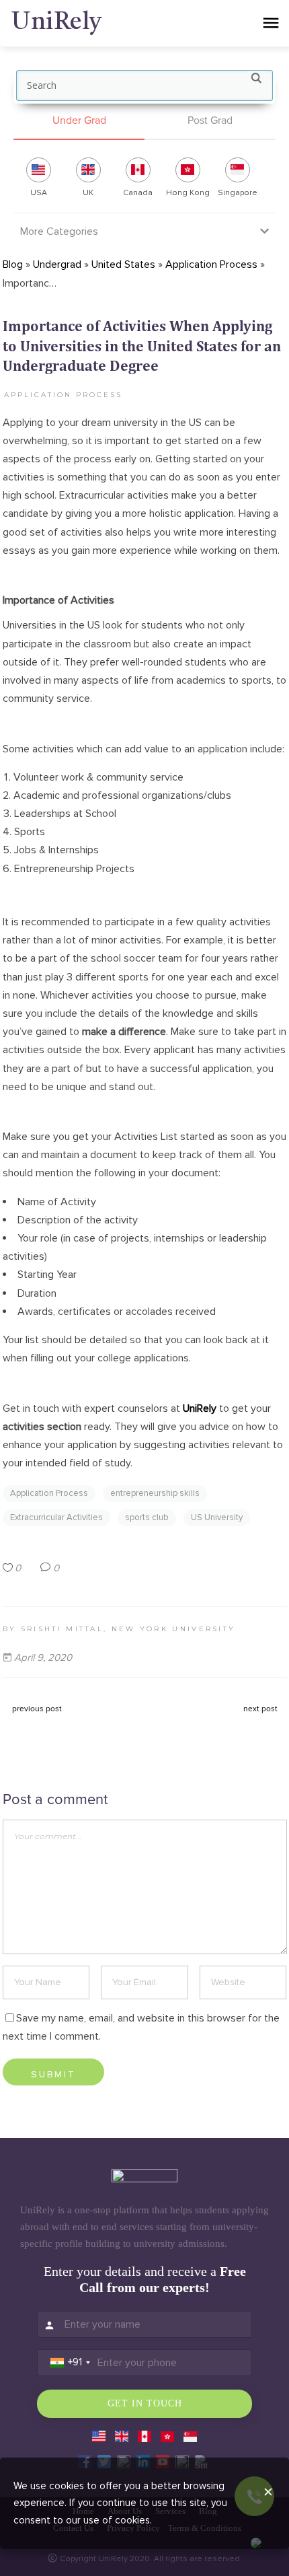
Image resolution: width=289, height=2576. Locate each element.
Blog (13, 264)
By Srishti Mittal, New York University (119, 1629)
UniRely (200, 1408)
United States (123, 264)
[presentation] (79, 121)
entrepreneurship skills (155, 1493)
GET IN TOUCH (145, 2403)
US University (217, 1517)
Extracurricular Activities (56, 1517)
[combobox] (70, 2363)
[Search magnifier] (256, 81)
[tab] (79, 121)
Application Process (211, 264)
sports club (147, 1517)
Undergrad (57, 264)
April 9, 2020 (43, 1657)
